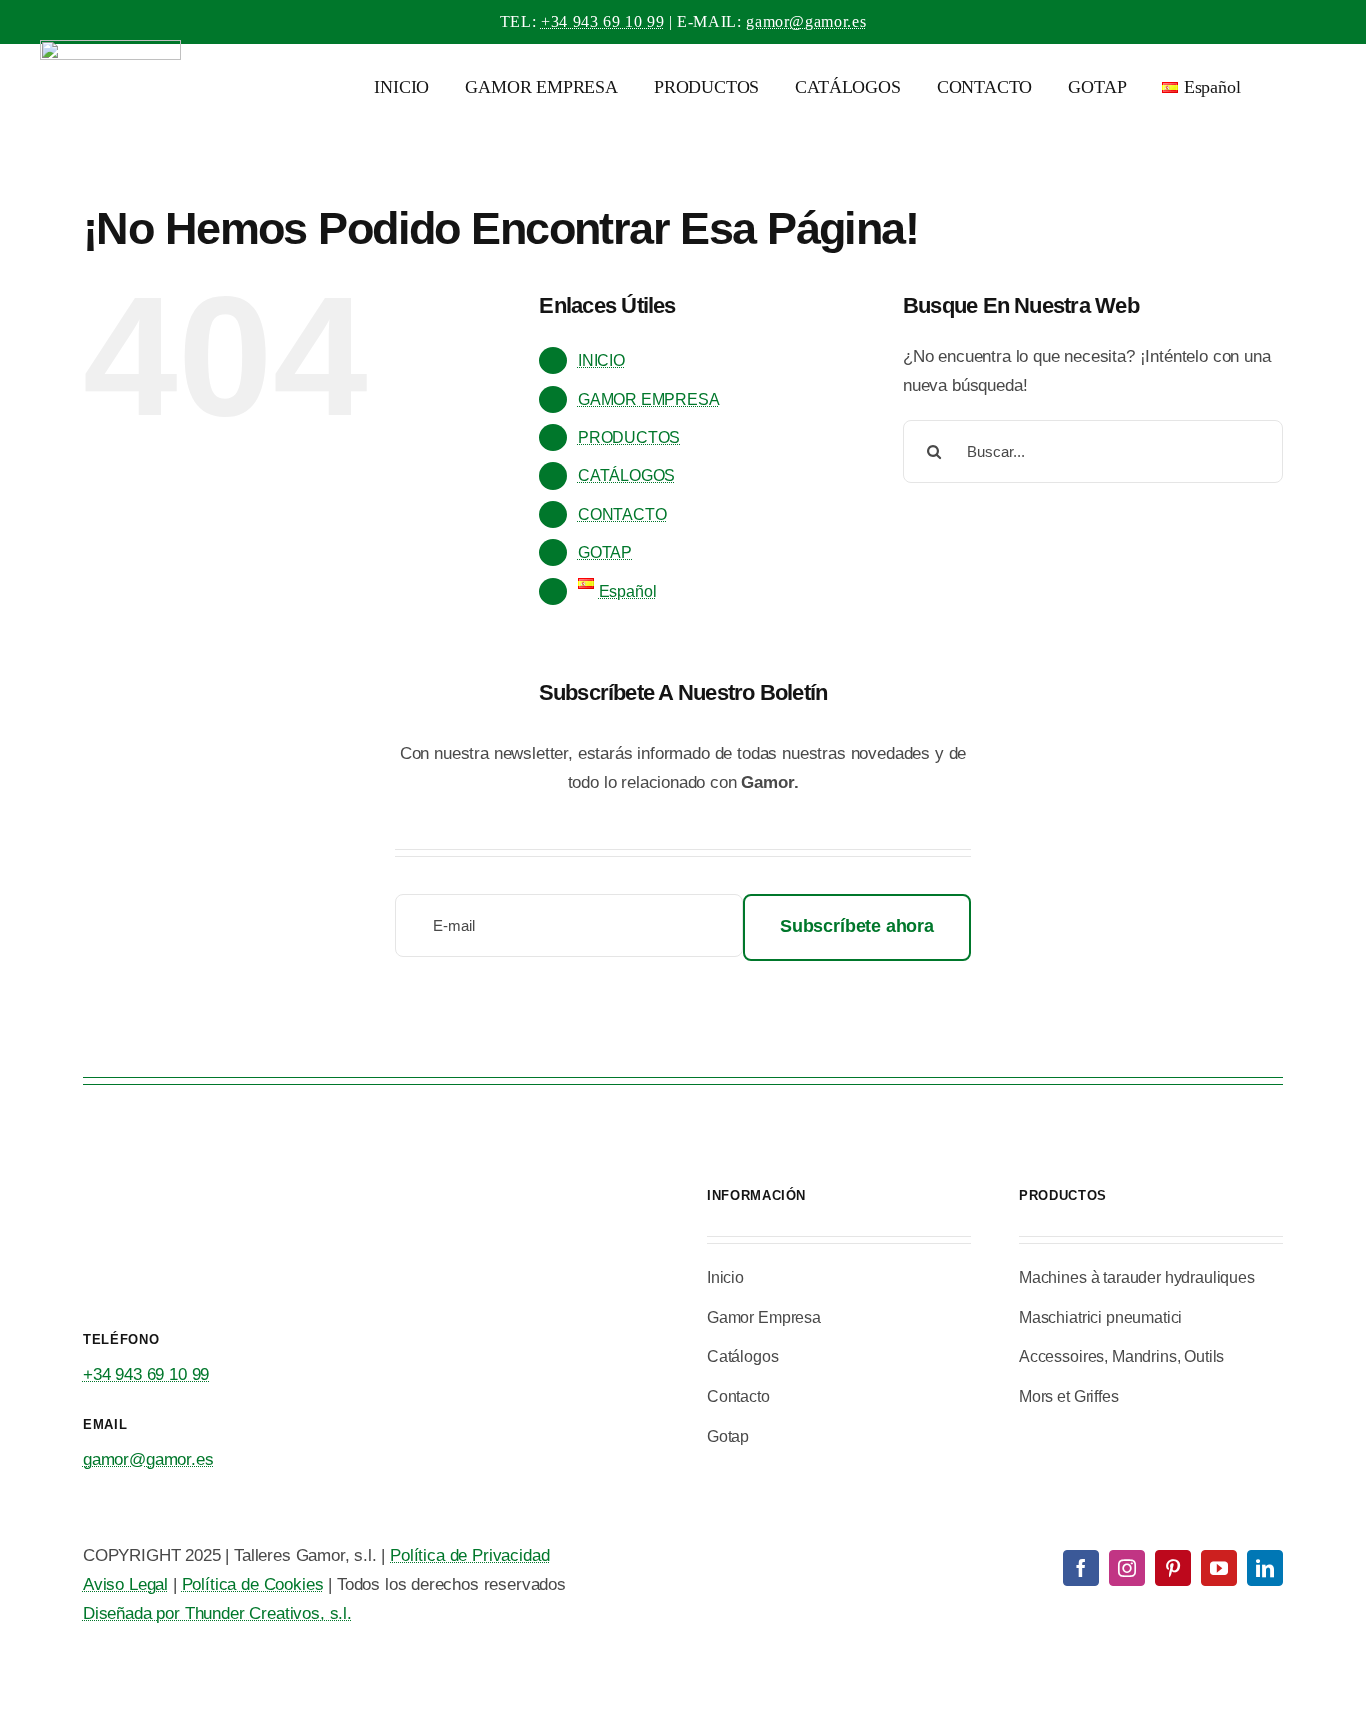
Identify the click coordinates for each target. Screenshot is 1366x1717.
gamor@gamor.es (806, 21)
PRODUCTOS (629, 437)
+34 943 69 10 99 (602, 21)
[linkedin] (1265, 1568)
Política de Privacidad (469, 1555)
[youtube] (1219, 1568)
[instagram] (1127, 1568)
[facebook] (1081, 1568)
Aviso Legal (125, 1584)
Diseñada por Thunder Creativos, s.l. (217, 1613)
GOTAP (605, 552)
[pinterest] (1173, 1568)
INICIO (601, 360)
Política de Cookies (253, 1584)
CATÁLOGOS (626, 475)
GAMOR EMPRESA (649, 399)
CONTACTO (622, 514)
